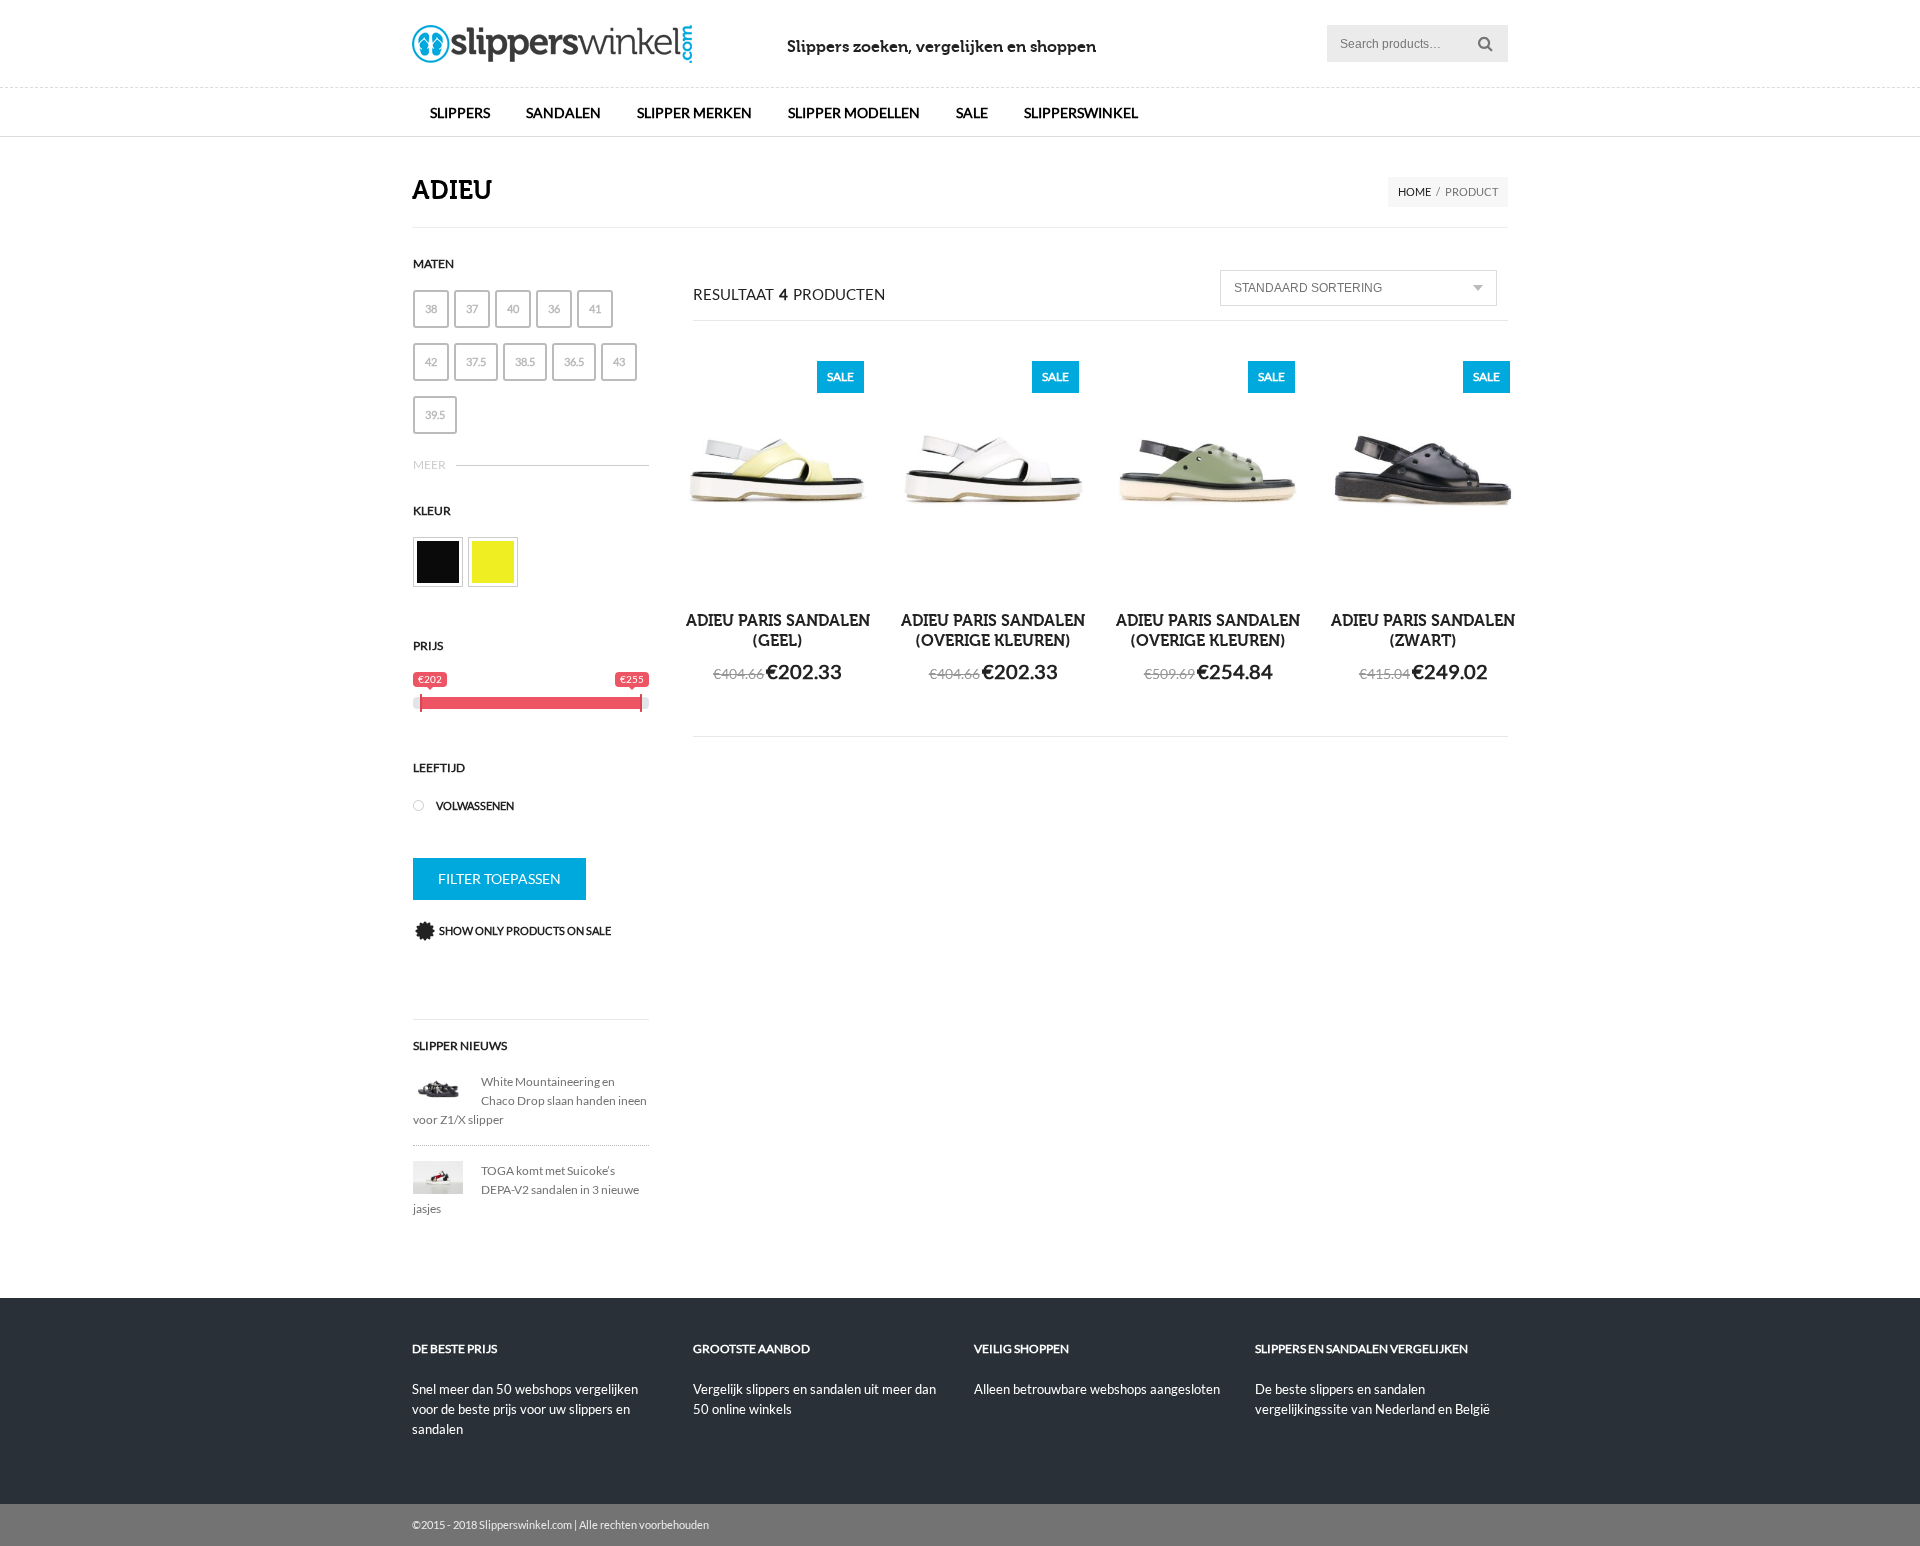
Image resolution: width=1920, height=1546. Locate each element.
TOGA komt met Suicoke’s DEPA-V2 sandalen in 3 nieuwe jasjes (526, 1189)
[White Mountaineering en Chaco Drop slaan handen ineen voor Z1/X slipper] (447, 1087)
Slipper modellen (854, 112)
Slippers (460, 112)
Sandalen (563, 112)
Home (1414, 191)
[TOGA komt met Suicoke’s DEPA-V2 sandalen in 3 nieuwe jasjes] (447, 1175)
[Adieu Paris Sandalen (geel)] (778, 471)
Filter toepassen (499, 878)
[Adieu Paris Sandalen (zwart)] (1423, 471)
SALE (972, 112)
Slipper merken (694, 112)
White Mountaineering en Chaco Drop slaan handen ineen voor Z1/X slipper (530, 1100)
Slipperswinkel (1081, 112)
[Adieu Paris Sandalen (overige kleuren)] (993, 471)
